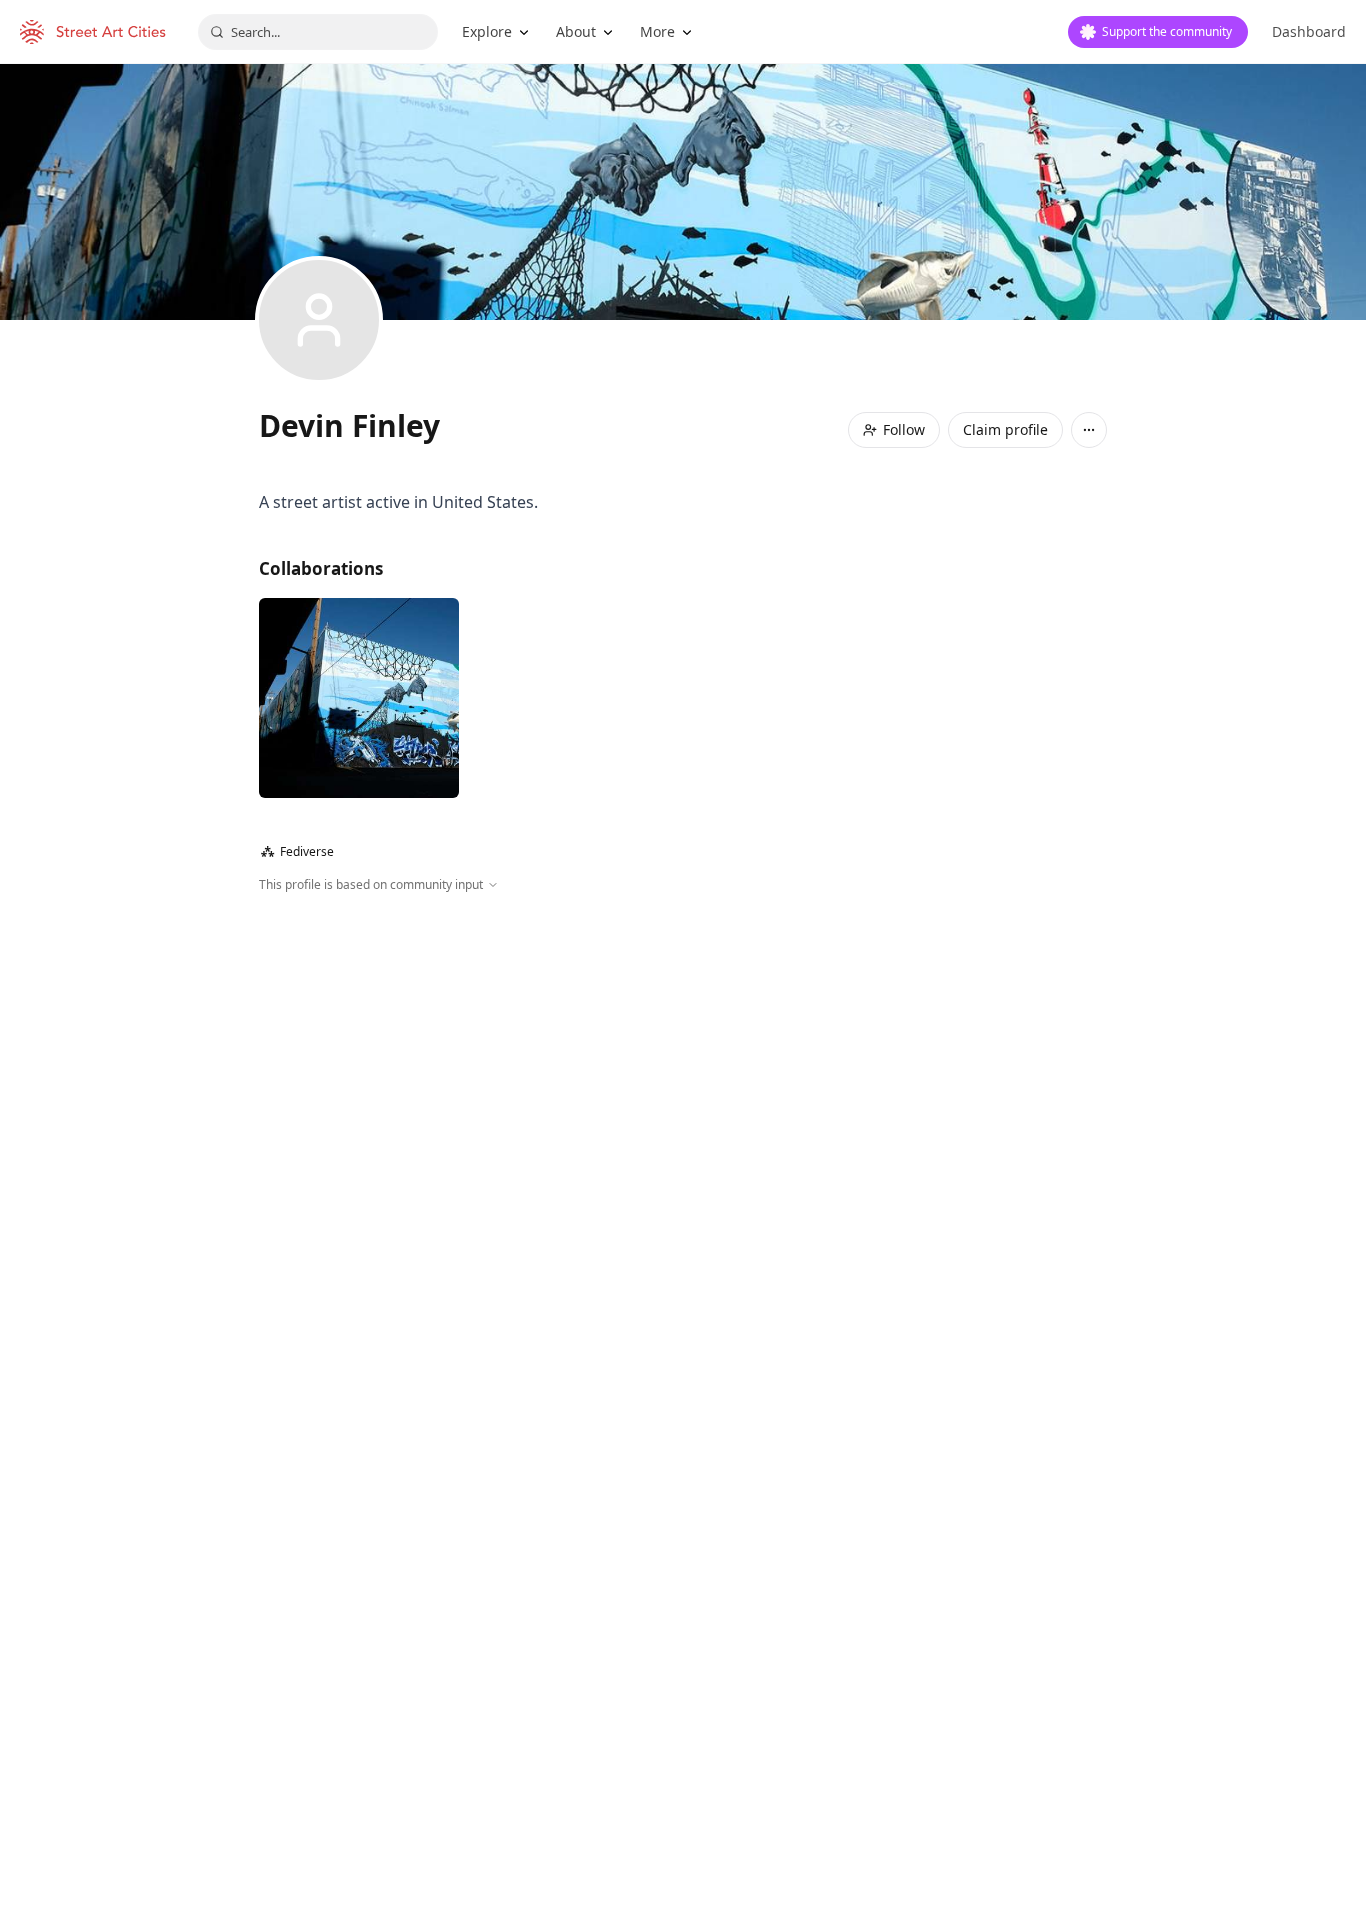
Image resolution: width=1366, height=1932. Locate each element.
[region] (683, 1110)
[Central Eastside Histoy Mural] (359, 698)
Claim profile (1005, 429)
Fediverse (297, 851)
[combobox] (318, 32)
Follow (904, 429)
